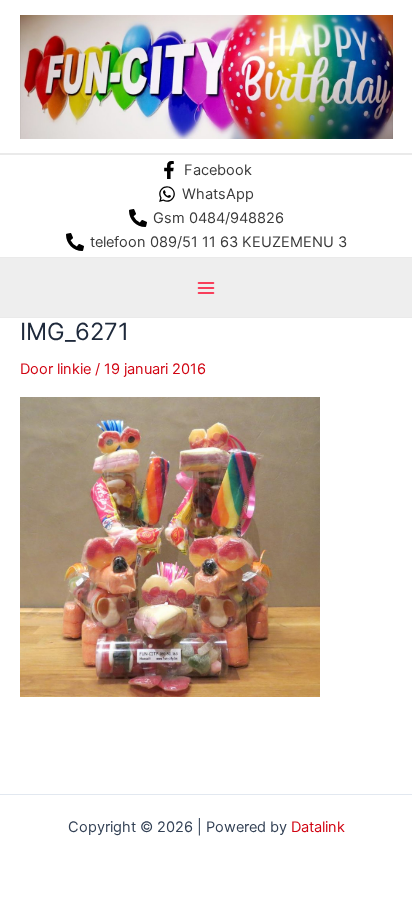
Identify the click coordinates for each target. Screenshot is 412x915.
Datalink (318, 827)
